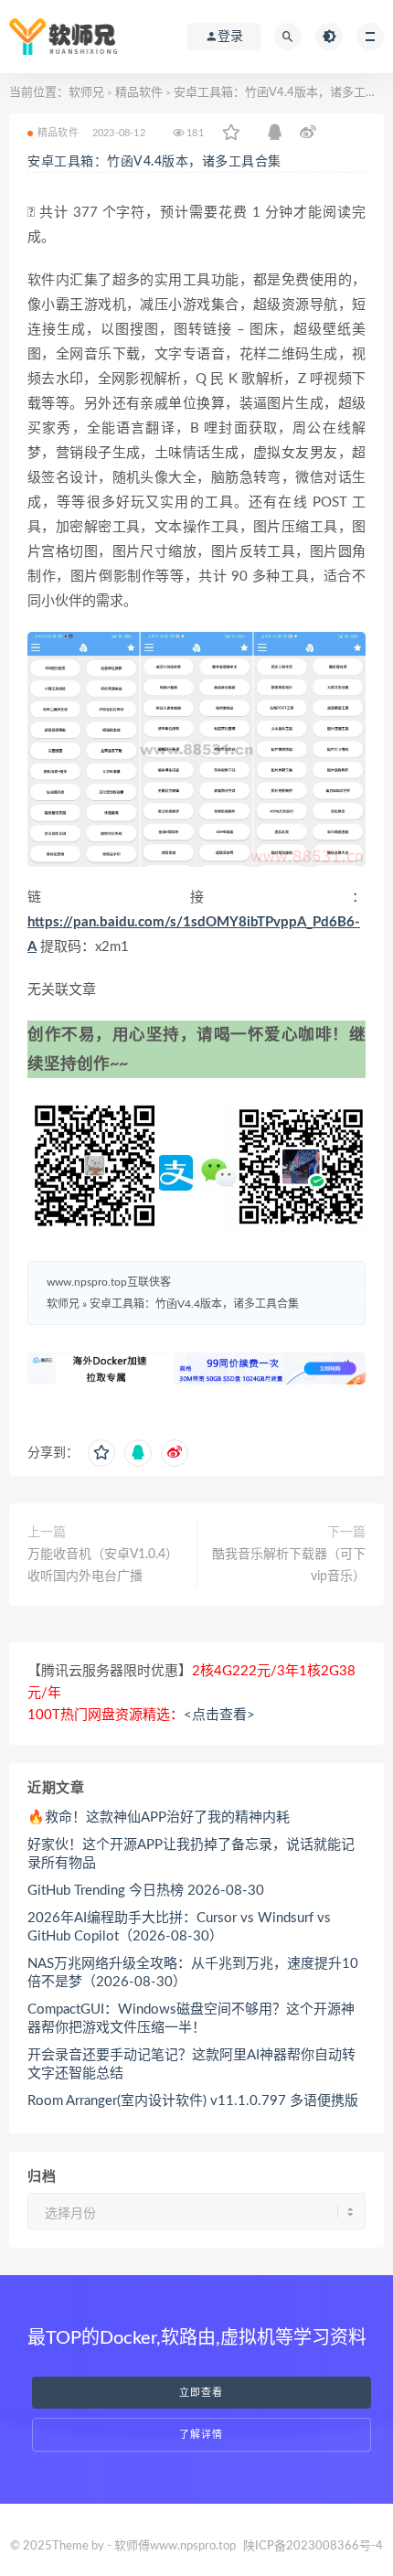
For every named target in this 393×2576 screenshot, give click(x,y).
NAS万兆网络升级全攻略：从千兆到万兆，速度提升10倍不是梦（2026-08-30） (193, 1973)
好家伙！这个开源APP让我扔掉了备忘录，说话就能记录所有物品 (191, 1854)
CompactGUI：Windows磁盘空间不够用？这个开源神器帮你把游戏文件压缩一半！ (191, 2019)
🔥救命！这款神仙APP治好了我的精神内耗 (159, 1817)
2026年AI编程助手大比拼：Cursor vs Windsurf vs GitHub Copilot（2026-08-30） (179, 1927)
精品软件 (139, 93)
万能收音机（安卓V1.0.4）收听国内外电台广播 (103, 1566)
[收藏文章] (231, 134)
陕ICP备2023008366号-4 (313, 2546)
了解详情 (201, 2435)
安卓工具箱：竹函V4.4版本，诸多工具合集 (154, 162)
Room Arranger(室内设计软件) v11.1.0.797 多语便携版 (193, 2101)
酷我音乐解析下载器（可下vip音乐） (289, 1566)
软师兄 (86, 93)
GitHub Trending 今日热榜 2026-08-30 (146, 1891)
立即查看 (201, 2393)
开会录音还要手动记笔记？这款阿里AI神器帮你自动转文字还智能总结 (191, 2064)
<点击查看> (219, 1715)
